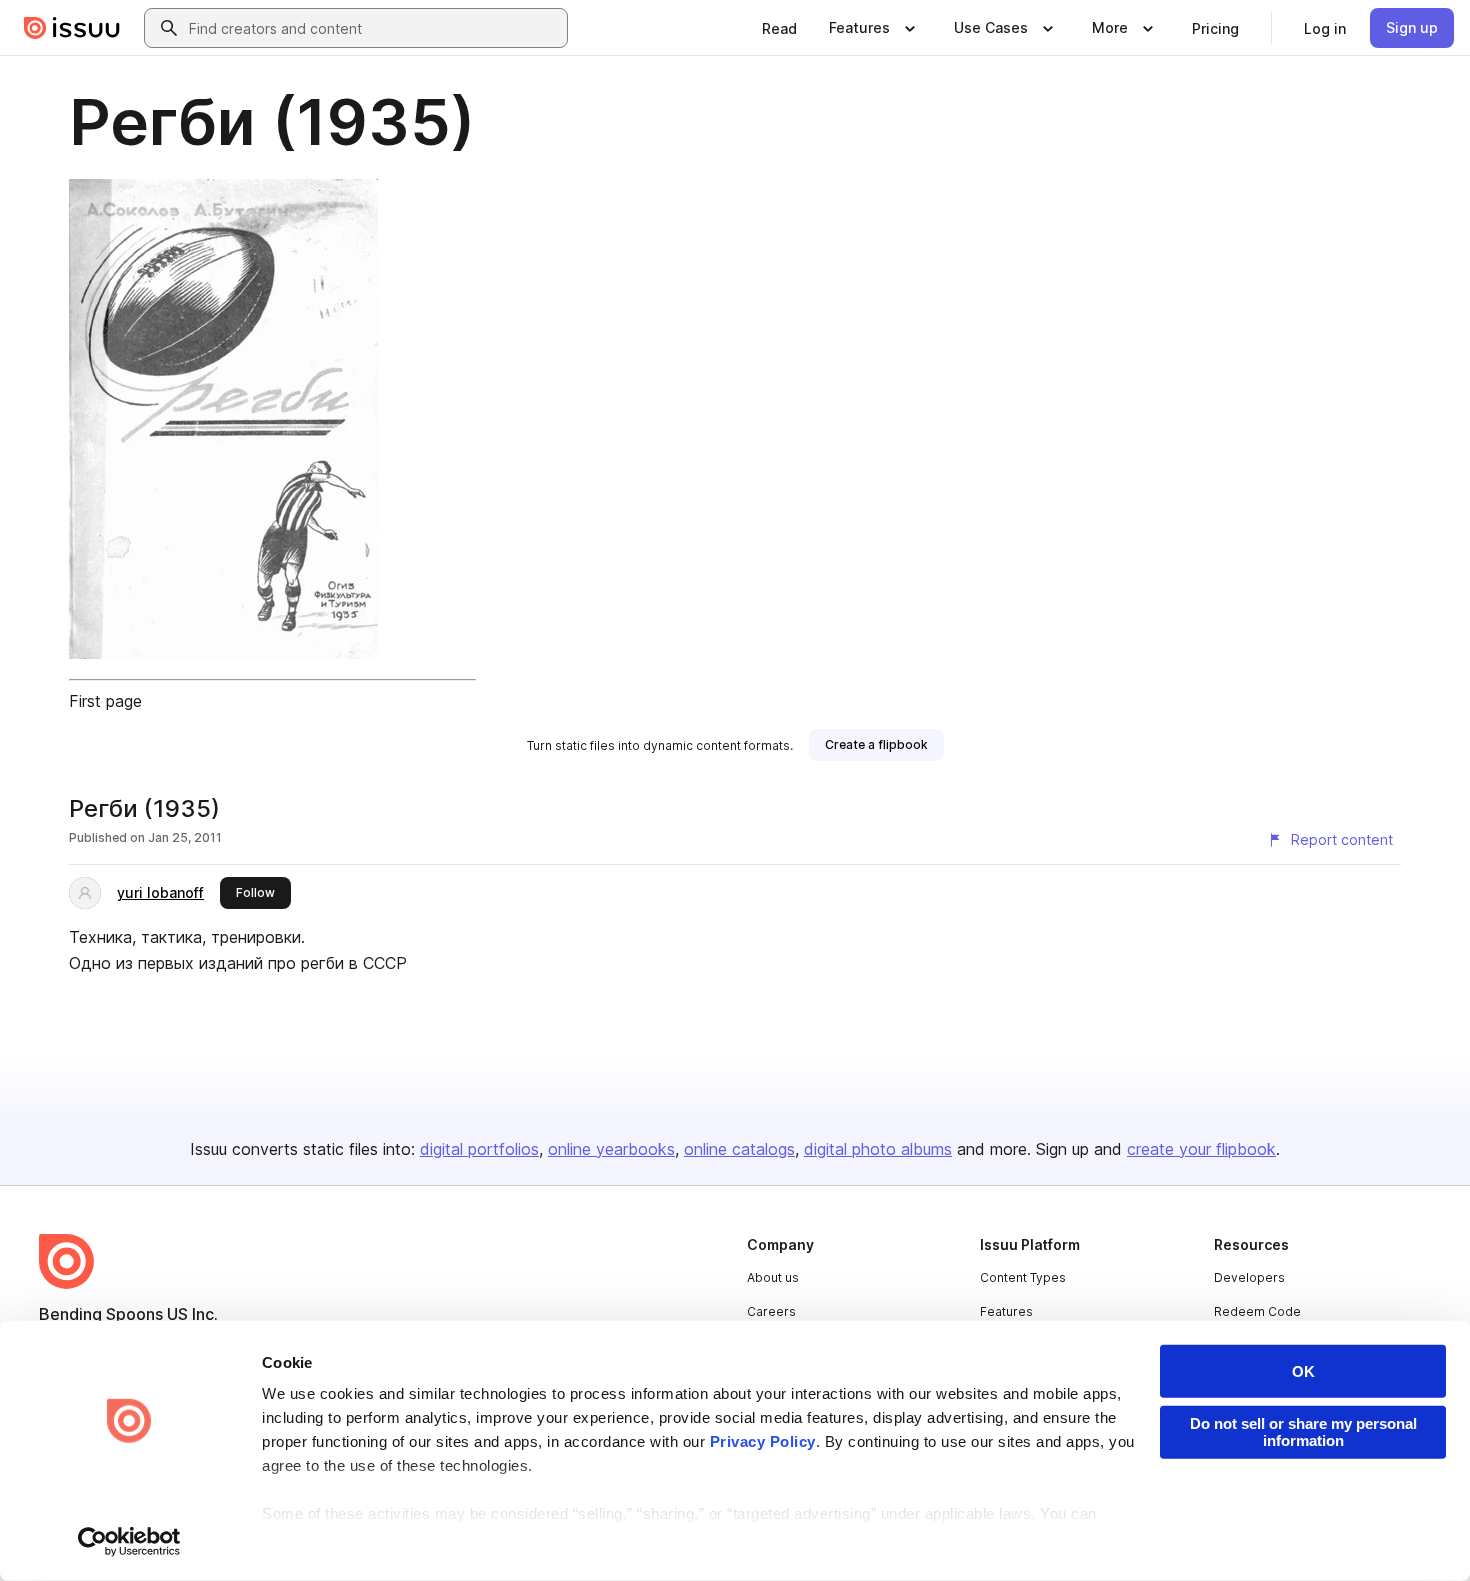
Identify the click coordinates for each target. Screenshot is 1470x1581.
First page (105, 701)
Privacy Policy (763, 1441)
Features (1006, 1311)
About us (773, 1277)
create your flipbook (1201, 1149)
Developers (1249, 1277)
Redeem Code (1257, 1311)
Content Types (1023, 1277)
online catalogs (739, 1149)
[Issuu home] (72, 28)
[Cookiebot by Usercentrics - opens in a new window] (129, 1542)
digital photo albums (878, 1149)
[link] (779, 28)
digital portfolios (479, 1149)
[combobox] (374, 28)
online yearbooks (611, 1149)
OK (1303, 1371)
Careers (771, 1311)
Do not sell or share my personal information (1303, 1432)
